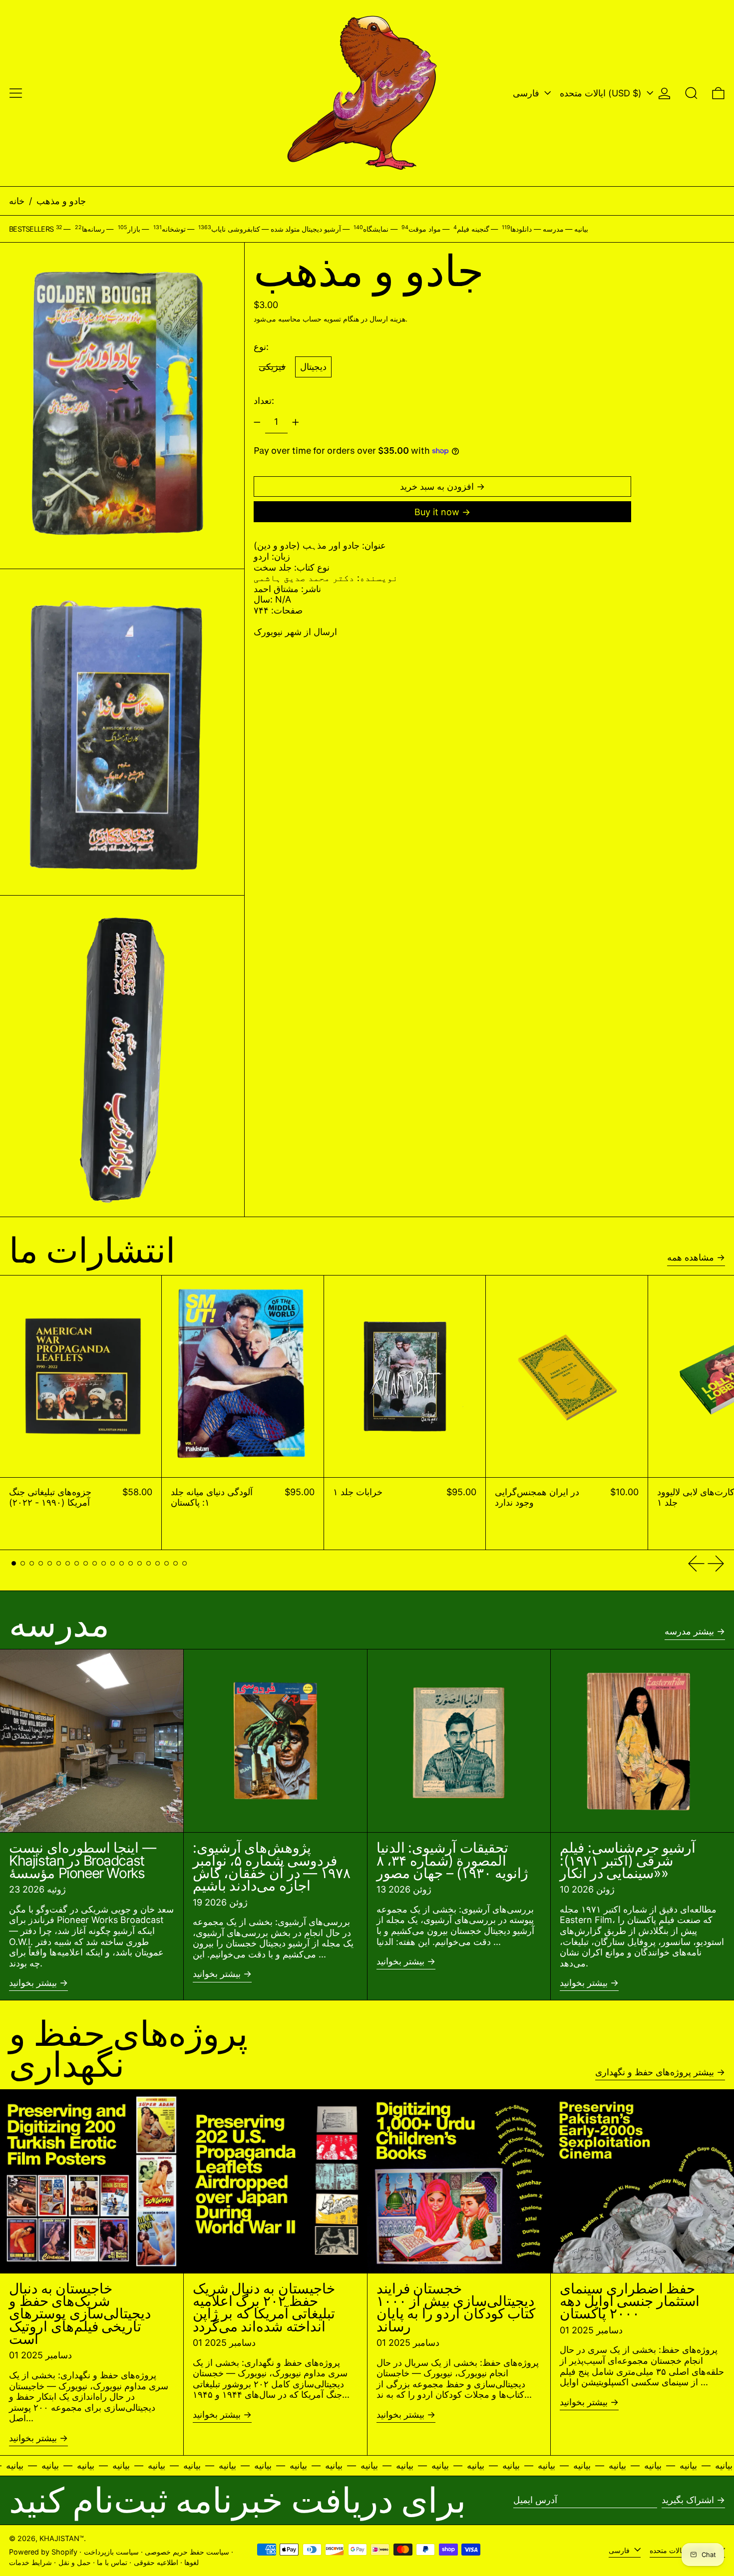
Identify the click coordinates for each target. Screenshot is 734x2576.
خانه (17, 201)
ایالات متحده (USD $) (602, 93)
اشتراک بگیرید (688, 2500)
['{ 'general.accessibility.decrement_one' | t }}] (257, 422)
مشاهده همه (691, 1257)
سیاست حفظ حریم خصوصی (187, 2552)
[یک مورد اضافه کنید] (296, 422)
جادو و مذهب (61, 201)
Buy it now (437, 512)
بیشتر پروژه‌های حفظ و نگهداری (655, 2072)
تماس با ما (112, 2562)
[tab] (14, 1563)
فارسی (527, 93)
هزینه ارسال (387, 319)
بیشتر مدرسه (689, 1631)
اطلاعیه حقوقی (156, 2562)
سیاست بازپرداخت (111, 2552)
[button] (691, 93)
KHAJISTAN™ (62, 2538)
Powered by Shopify (43, 2552)
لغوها (191, 2562)
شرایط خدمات (30, 2562)
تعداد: (264, 401)
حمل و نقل (75, 2562)
